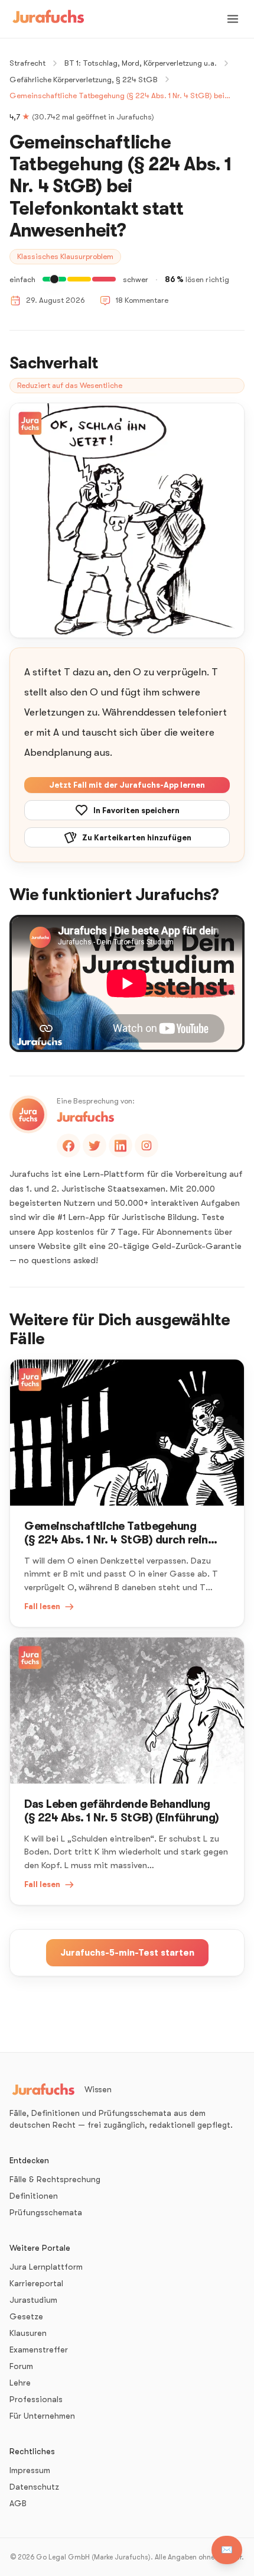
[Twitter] (95, 1145)
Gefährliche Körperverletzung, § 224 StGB (84, 80)
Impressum (30, 2470)
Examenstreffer (39, 2350)
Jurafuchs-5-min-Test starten (127, 1953)
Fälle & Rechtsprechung (55, 2179)
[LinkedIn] (121, 1145)
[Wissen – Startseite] (48, 19)
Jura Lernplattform (46, 2267)
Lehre (20, 2383)
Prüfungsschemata (46, 2212)
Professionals (36, 2399)
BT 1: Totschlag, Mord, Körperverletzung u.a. (141, 63)
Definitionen (34, 2196)
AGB (18, 2503)
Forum (21, 2366)
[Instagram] (146, 1145)
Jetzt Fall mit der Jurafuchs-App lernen (127, 785)
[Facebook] (69, 1145)
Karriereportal (36, 2283)
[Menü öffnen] (233, 19)
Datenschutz (34, 2487)
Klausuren (28, 2333)
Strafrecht (27, 63)
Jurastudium (33, 2300)
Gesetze (26, 2316)
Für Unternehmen (42, 2416)
